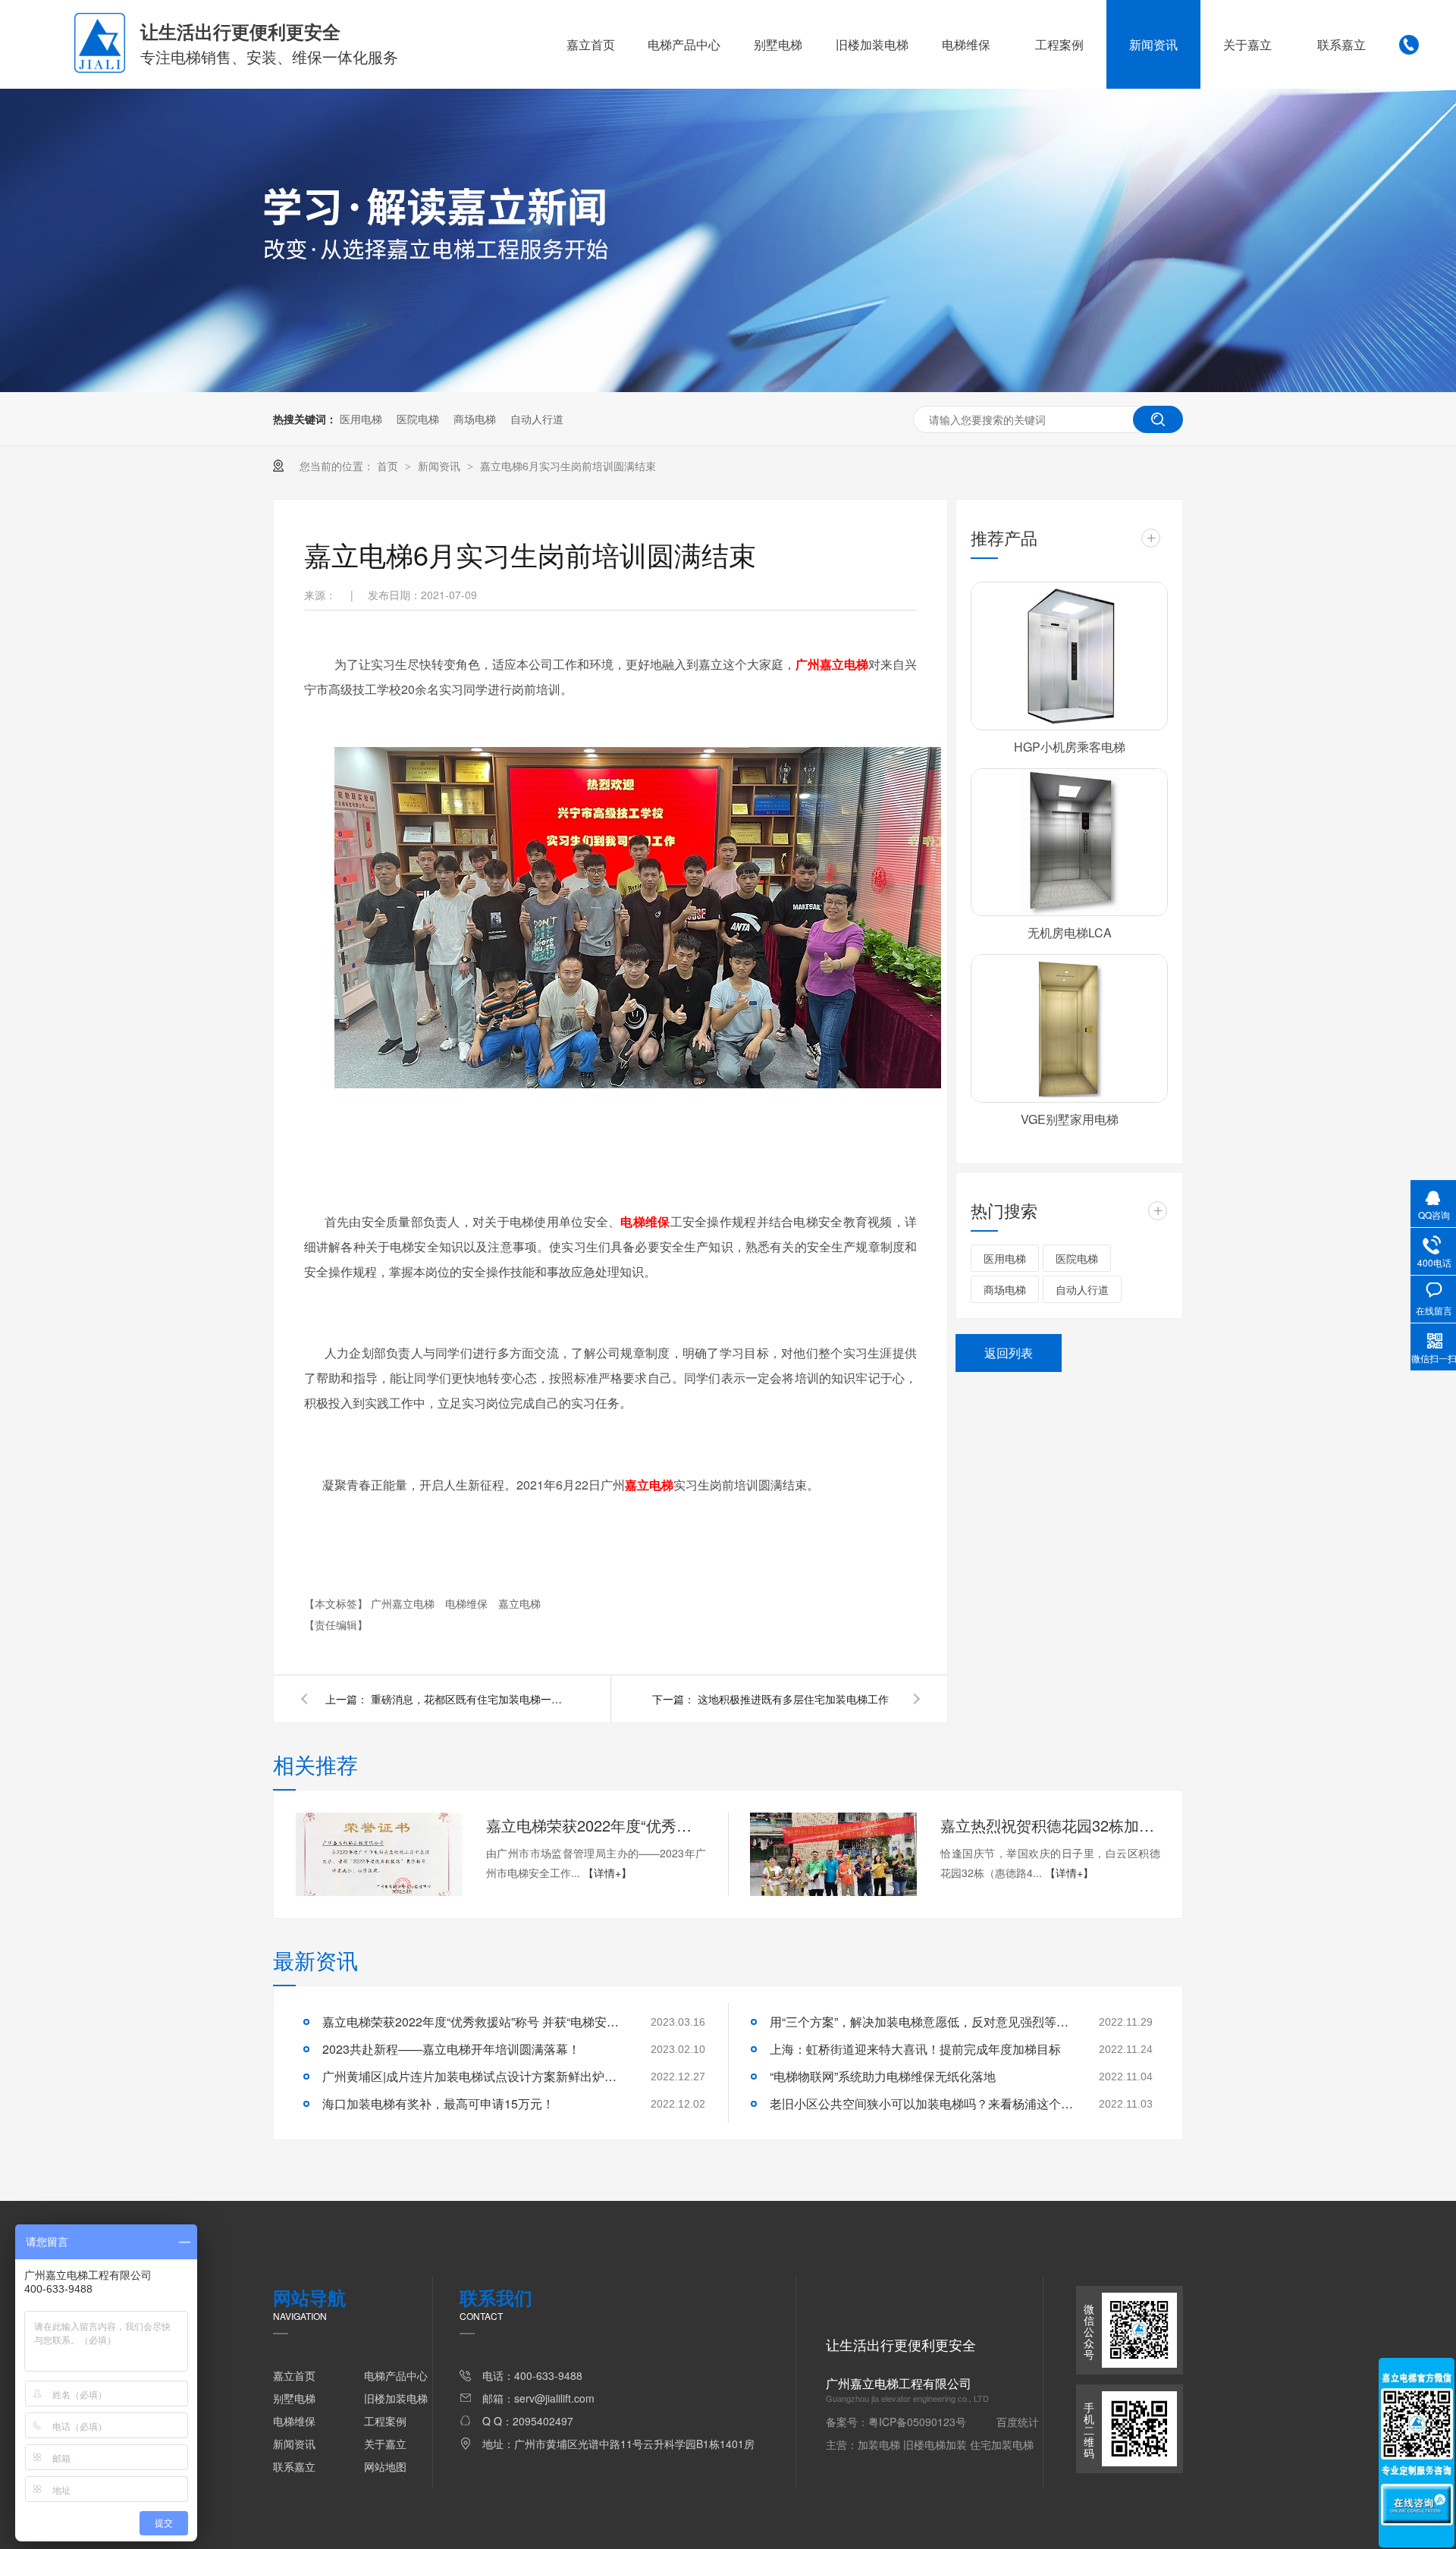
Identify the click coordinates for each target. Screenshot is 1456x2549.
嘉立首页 (591, 44)
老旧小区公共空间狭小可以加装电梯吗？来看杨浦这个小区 (921, 2103)
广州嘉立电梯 (404, 1603)
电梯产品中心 (684, 44)
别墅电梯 (778, 44)
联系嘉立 (1341, 44)
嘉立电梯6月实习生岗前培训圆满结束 (568, 466)
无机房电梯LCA (1070, 932)
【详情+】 (607, 1873)
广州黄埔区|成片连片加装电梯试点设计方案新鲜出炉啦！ (474, 2076)
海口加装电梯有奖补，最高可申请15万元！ (438, 2103)
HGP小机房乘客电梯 (1070, 747)
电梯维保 (966, 44)
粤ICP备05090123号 (917, 2422)
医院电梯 (418, 419)
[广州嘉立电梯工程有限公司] (100, 68)
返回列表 (1009, 1353)
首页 (389, 466)
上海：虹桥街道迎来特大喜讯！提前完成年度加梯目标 (915, 2049)
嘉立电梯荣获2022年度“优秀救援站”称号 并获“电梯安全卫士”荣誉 (596, 1825)
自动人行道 (537, 419)
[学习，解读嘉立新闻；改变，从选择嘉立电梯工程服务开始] (728, 388)
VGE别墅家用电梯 (1070, 1119)
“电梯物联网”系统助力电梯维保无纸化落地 (883, 2076)
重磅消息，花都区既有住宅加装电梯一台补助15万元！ (469, 1699)
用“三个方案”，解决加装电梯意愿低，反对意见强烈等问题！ (921, 2022)
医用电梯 (361, 419)
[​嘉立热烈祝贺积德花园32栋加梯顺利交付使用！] (833, 1854)
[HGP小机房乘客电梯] (1069, 656)
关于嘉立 (1247, 44)
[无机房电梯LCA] (1069, 843)
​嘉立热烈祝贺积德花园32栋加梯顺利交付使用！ (1050, 1825)
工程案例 (1059, 44)
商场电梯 (475, 419)
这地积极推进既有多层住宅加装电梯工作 (793, 1699)
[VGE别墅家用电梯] (1069, 1028)
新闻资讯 (1153, 44)
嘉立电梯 (519, 1603)
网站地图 (385, 2466)
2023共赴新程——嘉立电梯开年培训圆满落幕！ (451, 2049)
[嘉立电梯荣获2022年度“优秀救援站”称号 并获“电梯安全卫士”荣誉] (379, 1854)
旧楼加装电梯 (872, 44)
